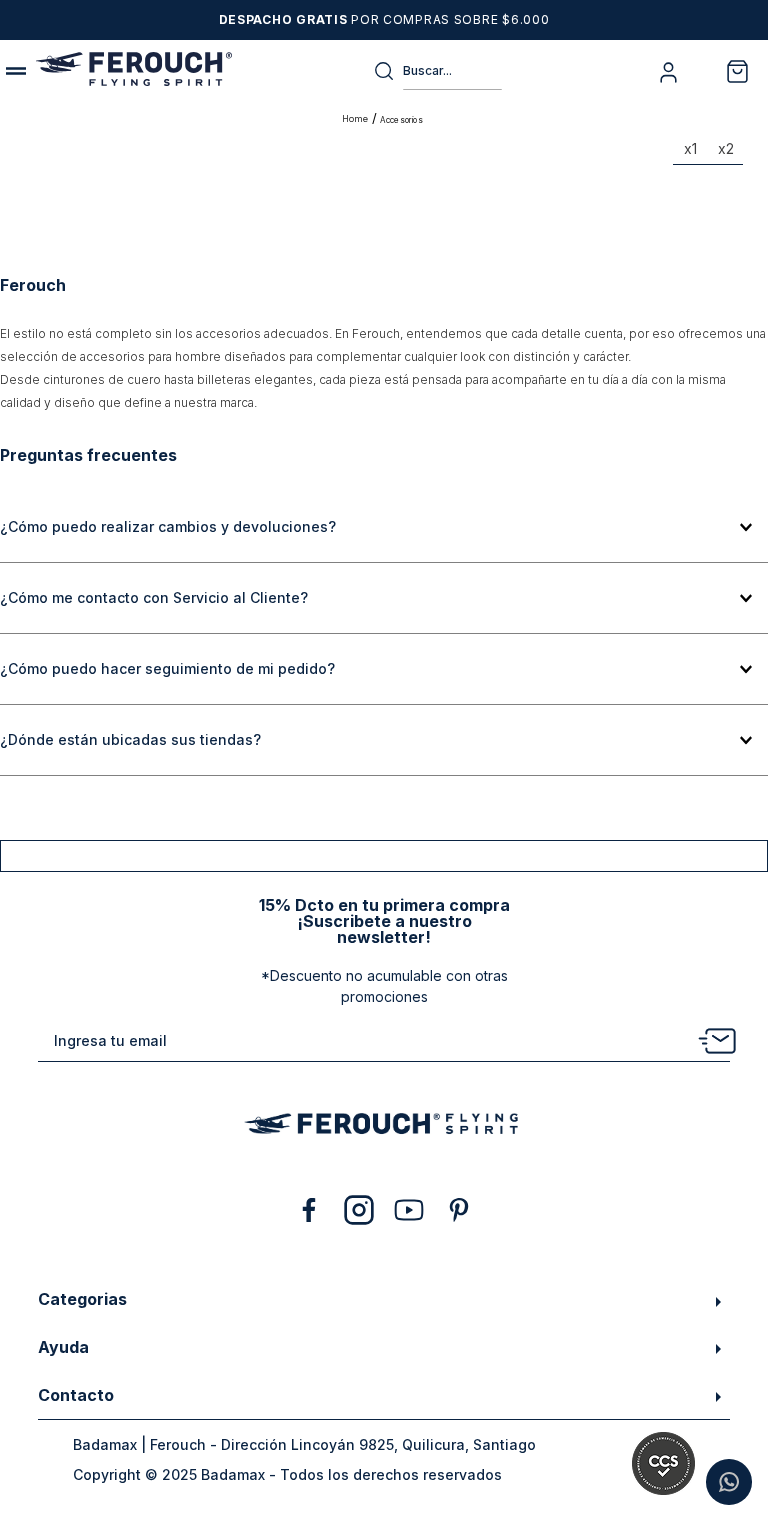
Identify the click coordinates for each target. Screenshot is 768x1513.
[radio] (690, 153)
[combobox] (437, 71)
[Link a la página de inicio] (357, 119)
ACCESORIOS (401, 120)
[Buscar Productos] (388, 71)
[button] (384, 527)
